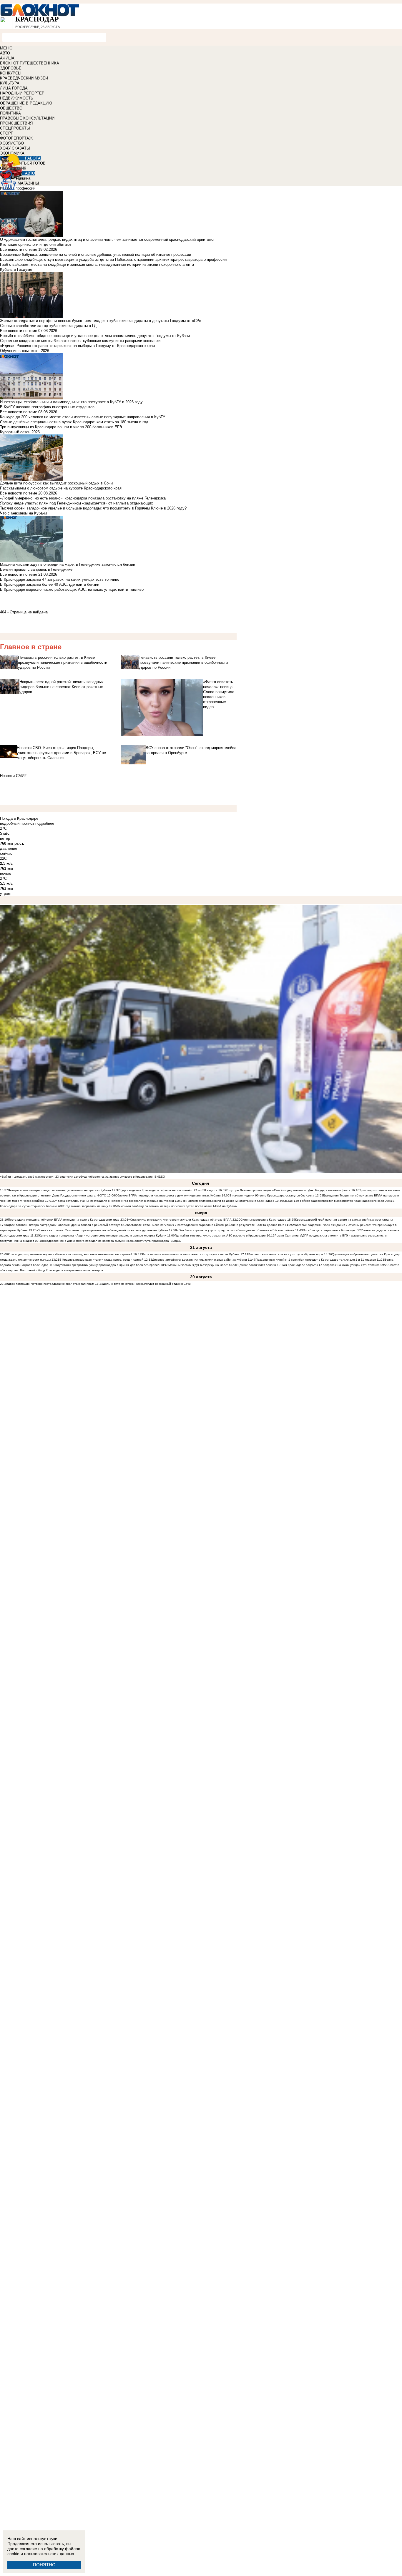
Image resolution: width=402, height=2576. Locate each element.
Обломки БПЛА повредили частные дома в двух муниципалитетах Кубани (168, 1195)
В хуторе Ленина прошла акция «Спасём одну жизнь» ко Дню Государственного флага (288, 1190)
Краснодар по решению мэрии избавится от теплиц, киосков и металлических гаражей (70, 1254)
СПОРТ (6, 133)
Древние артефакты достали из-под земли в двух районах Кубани (200, 1260)
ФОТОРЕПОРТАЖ (16, 138)
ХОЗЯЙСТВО (12, 143)
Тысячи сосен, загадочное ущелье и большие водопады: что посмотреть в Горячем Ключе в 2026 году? (93, 508)
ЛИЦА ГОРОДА (14, 88)
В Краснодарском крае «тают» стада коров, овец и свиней (101, 1260)
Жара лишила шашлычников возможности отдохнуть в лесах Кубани (190, 1254)
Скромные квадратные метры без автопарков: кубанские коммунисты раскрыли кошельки (80, 341)
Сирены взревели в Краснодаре (264, 1220)
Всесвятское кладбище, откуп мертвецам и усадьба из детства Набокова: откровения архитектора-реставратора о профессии (113, 259)
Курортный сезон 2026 (20, 432)
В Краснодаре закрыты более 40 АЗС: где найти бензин (50, 584)
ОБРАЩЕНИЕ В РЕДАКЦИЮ (26, 103)
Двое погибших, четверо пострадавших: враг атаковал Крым (52, 1284)
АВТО (5, 53)
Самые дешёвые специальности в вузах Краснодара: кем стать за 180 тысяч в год (74, 422)
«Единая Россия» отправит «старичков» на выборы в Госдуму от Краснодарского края (77, 346)
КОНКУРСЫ (11, 73)
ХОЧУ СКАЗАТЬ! (15, 148)
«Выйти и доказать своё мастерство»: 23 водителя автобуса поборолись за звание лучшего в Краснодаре (76, 1177)
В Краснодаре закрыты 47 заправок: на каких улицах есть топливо (60, 579)
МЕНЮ (6, 48)
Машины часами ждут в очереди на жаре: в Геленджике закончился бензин (222, 1265)
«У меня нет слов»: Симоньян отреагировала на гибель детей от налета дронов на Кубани (102, 1230)
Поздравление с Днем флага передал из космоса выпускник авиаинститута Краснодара (106, 1241)
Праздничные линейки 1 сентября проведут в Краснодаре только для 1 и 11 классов (316, 1260)
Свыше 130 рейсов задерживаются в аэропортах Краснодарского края (333, 1201)
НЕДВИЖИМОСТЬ (17, 98)
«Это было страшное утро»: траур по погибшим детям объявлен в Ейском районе (236, 1230)
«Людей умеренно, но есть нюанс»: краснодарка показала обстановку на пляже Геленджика (83, 498)
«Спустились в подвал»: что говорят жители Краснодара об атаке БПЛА (180, 1220)
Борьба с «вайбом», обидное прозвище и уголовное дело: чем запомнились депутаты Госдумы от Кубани (95, 336)
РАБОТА (33, 158)
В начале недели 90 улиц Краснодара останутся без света (272, 1195)
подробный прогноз (17, 823)
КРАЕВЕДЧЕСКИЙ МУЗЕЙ (24, 78)
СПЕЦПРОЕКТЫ (15, 128)
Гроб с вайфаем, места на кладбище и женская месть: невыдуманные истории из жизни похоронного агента (97, 264)
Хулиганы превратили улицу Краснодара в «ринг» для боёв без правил (108, 1265)
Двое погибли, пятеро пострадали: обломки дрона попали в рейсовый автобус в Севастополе (75, 1225)
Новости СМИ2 (13, 776)
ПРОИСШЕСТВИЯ (16, 123)
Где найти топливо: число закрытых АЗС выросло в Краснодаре (220, 1235)
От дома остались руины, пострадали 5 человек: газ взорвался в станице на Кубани (113, 1201)
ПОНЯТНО (44, 2565)
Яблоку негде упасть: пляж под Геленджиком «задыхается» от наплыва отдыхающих (77, 503)
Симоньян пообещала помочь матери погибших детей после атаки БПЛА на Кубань (177, 1206)
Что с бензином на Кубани (23, 513)
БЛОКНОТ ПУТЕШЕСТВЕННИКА (30, 63)
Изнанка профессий (18, 188)
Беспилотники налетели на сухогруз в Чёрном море (286, 1254)
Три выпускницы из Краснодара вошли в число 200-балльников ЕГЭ (61, 427)
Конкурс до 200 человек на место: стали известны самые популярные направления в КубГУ (83, 417)
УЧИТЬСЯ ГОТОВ (30, 163)
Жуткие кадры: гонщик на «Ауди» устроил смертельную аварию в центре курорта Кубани (102, 1235)
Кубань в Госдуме (16, 269)
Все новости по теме (19, 249)
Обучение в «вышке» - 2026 (25, 351)
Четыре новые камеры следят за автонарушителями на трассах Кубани (59, 1190)
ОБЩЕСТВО (11, 108)
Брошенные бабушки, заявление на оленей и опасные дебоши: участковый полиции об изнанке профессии (95, 254)
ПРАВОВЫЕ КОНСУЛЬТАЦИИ (27, 118)
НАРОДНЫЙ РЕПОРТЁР (22, 93)
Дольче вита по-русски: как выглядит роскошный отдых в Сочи (147, 1284)
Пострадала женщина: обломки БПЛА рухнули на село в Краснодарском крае (64, 1220)
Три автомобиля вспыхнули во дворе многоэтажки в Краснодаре (228, 1201)
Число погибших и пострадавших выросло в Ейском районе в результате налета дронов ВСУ (218, 1225)
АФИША (7, 58)
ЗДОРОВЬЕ (11, 68)
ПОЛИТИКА (10, 113)
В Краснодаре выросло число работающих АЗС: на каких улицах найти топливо (72, 589)
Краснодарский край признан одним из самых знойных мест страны (344, 1220)
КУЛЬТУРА (10, 83)
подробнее (45, 823)
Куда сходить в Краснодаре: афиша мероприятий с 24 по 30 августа (169, 1190)
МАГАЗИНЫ (28, 183)
